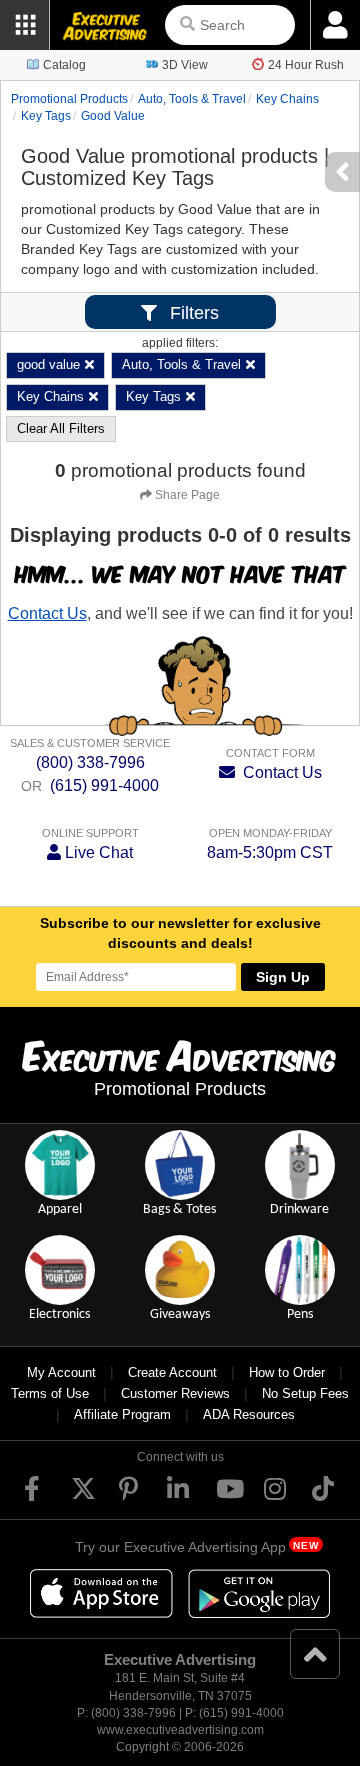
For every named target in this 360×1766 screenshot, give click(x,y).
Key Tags (46, 116)
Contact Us (47, 613)
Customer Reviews (175, 1393)
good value (113, 116)
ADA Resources (249, 1414)
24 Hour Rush (306, 65)
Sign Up (283, 977)
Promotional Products (69, 99)
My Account (61, 1372)
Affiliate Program (122, 1414)
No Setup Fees (305, 1393)
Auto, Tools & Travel (192, 99)
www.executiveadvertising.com (180, 1730)
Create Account (172, 1372)
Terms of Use (50, 1393)
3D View (185, 65)
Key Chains (287, 99)
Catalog (64, 65)
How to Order (287, 1372)
